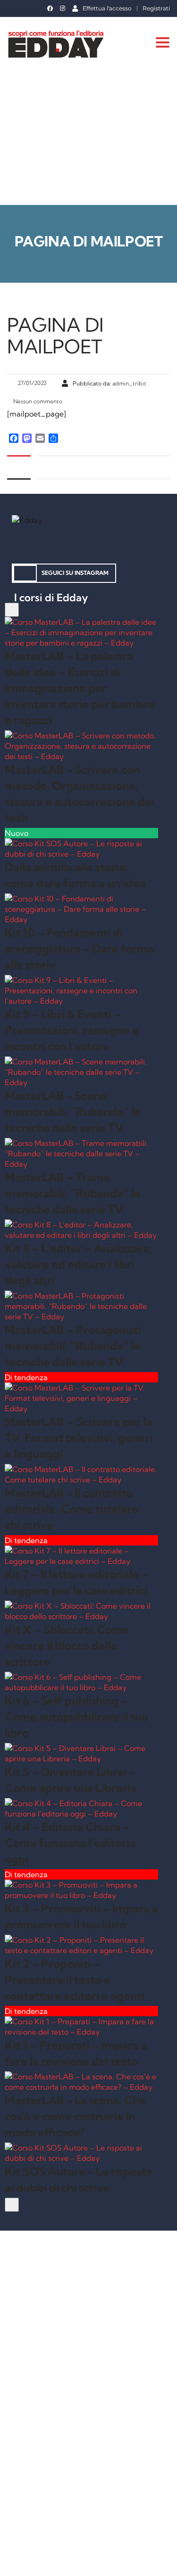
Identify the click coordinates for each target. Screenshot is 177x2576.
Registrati (156, 8)
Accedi (110, 2560)
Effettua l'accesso (107, 8)
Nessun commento (37, 401)
